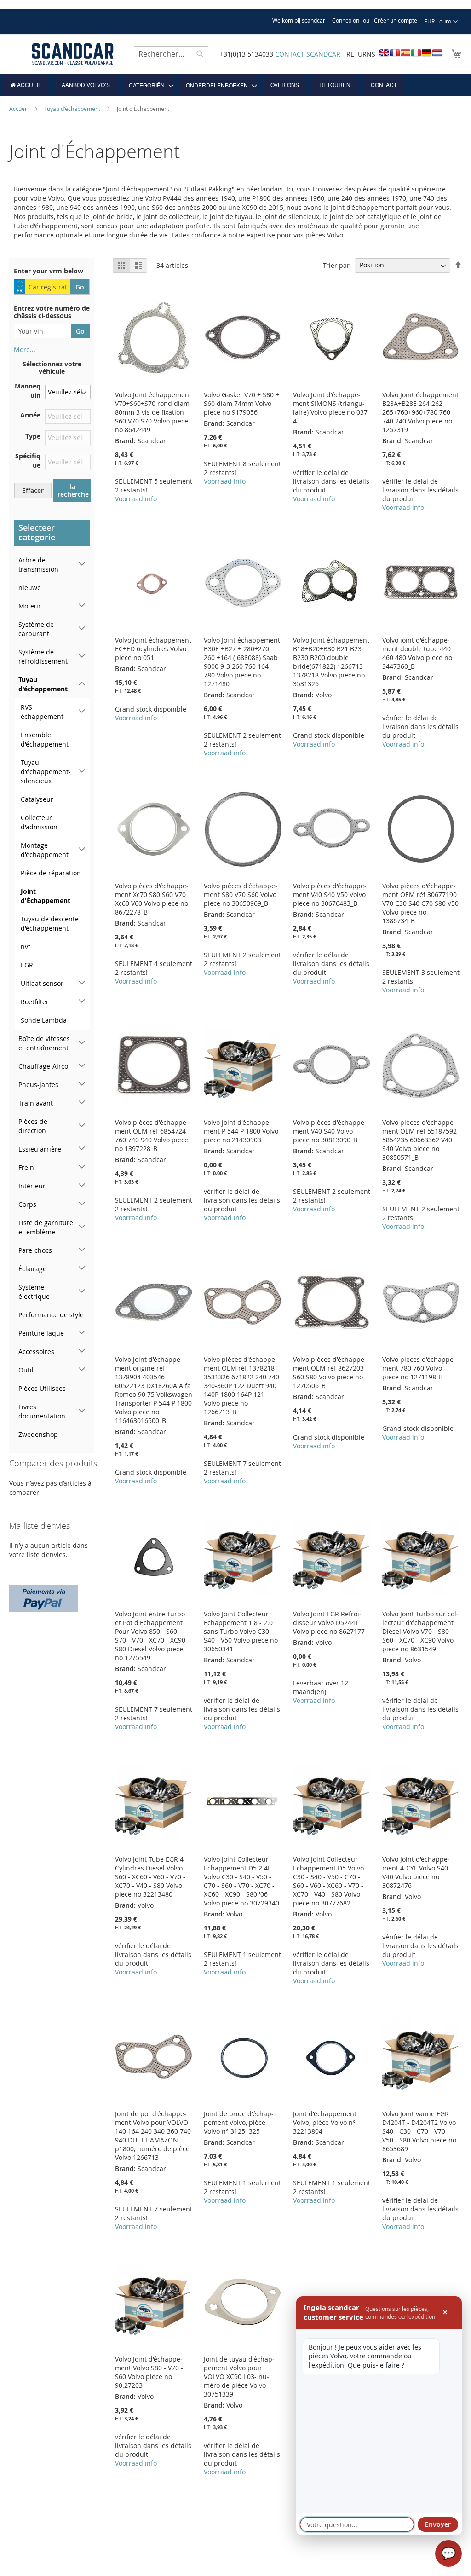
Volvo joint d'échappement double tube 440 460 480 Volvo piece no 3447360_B (417, 653)
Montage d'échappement (45, 850)
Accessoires (36, 1352)
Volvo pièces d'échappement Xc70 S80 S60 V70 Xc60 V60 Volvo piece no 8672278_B (152, 899)
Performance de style (51, 1315)
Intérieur (32, 1186)
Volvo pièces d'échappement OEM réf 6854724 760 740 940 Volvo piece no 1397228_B (152, 1135)
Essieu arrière (40, 1149)
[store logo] (73, 54)
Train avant (36, 1103)
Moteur (30, 606)
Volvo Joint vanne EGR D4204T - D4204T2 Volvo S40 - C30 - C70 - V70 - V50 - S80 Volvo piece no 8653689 (419, 2131)
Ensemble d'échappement (45, 739)
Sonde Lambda (44, 1020)
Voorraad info (136, 499)
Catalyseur (37, 799)
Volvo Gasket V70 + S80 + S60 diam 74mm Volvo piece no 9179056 (241, 403)
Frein (26, 1167)
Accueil (19, 109)
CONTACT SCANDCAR (308, 54)
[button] (441, 22)
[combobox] (171, 54)
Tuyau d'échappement (73, 109)
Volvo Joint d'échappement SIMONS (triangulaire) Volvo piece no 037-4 (331, 408)
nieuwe (30, 588)
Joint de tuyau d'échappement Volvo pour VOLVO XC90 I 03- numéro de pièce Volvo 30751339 (239, 2376)
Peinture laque (41, 1333)
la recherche (73, 490)
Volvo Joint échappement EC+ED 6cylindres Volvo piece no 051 (153, 649)
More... (25, 350)
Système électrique (34, 1292)
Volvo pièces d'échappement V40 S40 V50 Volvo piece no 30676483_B (330, 894)
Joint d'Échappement (46, 896)
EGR (27, 965)
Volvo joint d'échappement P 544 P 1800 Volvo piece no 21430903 (241, 1131)
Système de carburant (36, 629)
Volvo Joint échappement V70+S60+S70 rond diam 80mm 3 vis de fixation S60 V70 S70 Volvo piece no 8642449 (153, 412)
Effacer (33, 490)
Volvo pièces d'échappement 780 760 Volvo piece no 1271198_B (419, 1368)
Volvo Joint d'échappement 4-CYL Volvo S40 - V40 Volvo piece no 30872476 (417, 1872)
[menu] (235, 85)
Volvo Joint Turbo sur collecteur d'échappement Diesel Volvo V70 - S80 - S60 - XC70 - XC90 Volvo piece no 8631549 (420, 1631)
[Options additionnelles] (44, 1597)
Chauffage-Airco (43, 1066)
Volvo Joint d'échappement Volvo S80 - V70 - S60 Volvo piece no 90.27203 (149, 2372)
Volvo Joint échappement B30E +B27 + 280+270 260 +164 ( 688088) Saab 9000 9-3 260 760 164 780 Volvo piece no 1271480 (242, 662)
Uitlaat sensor (42, 983)
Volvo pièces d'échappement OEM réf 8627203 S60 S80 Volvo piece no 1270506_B (330, 1372)
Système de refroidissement (43, 657)
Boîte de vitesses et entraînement (44, 1043)
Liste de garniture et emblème (46, 1227)
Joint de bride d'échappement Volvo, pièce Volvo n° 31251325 (239, 2122)
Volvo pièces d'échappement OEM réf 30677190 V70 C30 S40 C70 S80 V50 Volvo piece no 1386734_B (420, 903)
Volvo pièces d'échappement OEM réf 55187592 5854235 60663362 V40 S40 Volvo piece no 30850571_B (419, 1140)
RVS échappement (42, 712)
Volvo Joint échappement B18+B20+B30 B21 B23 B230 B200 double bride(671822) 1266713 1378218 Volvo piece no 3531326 (331, 662)
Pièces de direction (33, 1126)
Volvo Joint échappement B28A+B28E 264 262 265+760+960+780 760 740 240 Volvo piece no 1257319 (420, 412)
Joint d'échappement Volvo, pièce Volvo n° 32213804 (325, 2122)
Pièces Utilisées (42, 1388)
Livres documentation (42, 1411)
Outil (26, 1370)
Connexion (346, 20)
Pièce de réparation (51, 873)
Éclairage (32, 1269)
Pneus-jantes (38, 1085)
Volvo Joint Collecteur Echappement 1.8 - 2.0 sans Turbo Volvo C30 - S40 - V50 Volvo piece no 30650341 (241, 1631)
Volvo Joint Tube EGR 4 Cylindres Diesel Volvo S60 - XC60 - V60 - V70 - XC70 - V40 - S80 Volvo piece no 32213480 (150, 1877)
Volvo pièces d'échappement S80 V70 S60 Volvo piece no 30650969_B (241, 894)
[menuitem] (26, 85)
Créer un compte (396, 20)
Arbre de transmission (38, 564)
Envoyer (438, 2524)
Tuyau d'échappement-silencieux (46, 772)
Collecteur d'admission (39, 822)
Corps (27, 1204)
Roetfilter (35, 1002)
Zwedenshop (38, 1434)
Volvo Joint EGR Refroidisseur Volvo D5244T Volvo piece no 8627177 (329, 1623)
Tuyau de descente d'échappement (50, 923)
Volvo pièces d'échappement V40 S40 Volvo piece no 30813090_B (330, 1131)
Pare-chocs (35, 1250)
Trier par (336, 265)
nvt (26, 946)
